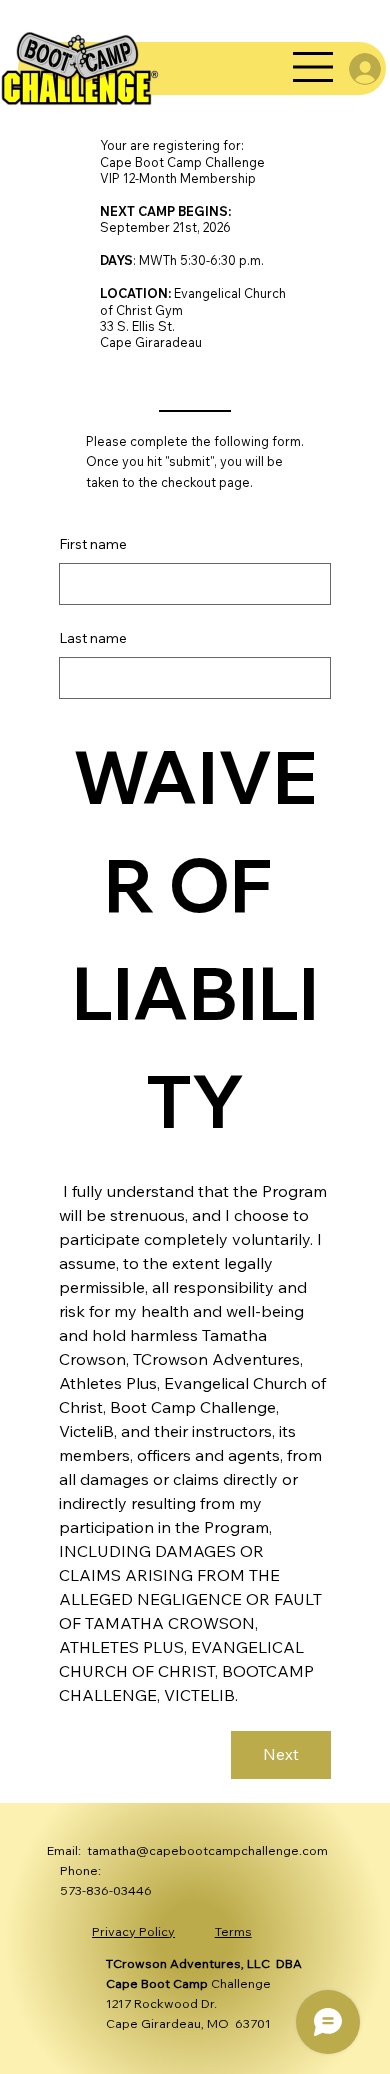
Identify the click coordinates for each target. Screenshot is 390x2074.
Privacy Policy (133, 1931)
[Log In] (350, 69)
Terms (233, 1931)
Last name (93, 638)
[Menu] (314, 67)
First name (93, 544)
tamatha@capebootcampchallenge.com (207, 1850)
